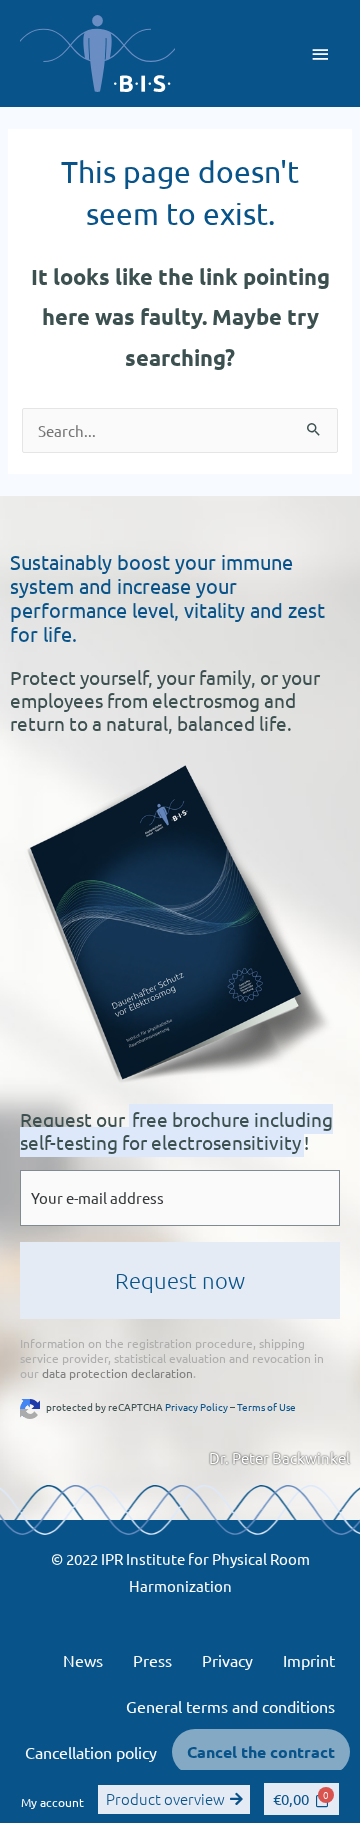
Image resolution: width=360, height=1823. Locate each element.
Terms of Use (266, 1406)
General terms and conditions (230, 1706)
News (83, 1660)
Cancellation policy (91, 1752)
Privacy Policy (196, 1406)
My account (52, 1802)
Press (152, 1660)
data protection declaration (117, 1373)
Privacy (227, 1660)
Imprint (309, 1660)
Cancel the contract (261, 1751)
